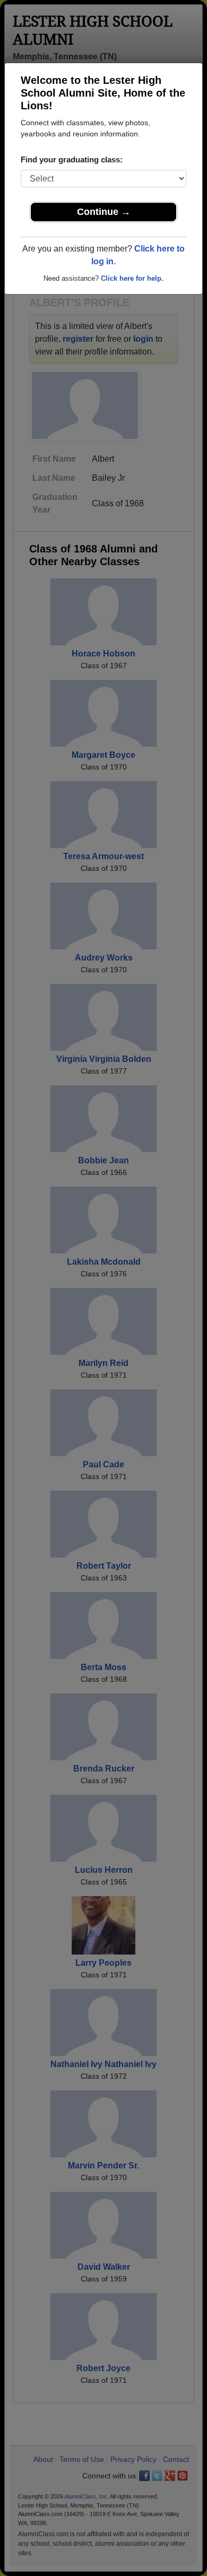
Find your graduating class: (72, 159)
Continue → (104, 212)
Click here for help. (132, 278)
